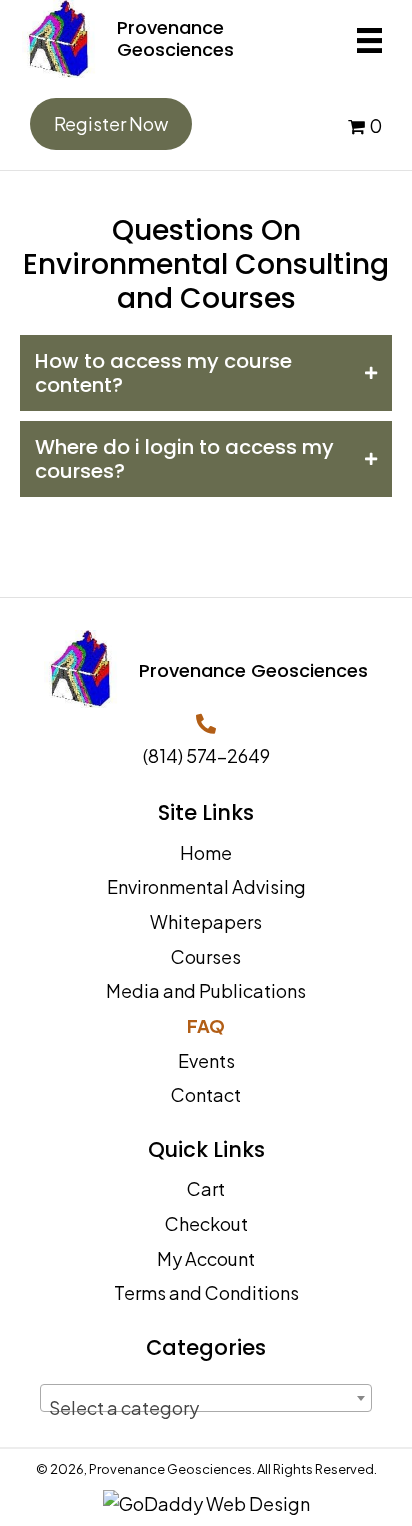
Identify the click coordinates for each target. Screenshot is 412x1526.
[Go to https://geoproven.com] (173, 39)
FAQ (206, 1025)
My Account (206, 1258)
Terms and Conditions (206, 1292)
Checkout (206, 1223)
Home (206, 852)
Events (206, 1060)
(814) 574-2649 (206, 755)
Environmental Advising (206, 886)
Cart (206, 1188)
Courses (206, 956)
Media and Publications (206, 990)
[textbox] (206, 1408)
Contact (206, 1094)
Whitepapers (206, 921)
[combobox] (206, 1398)
